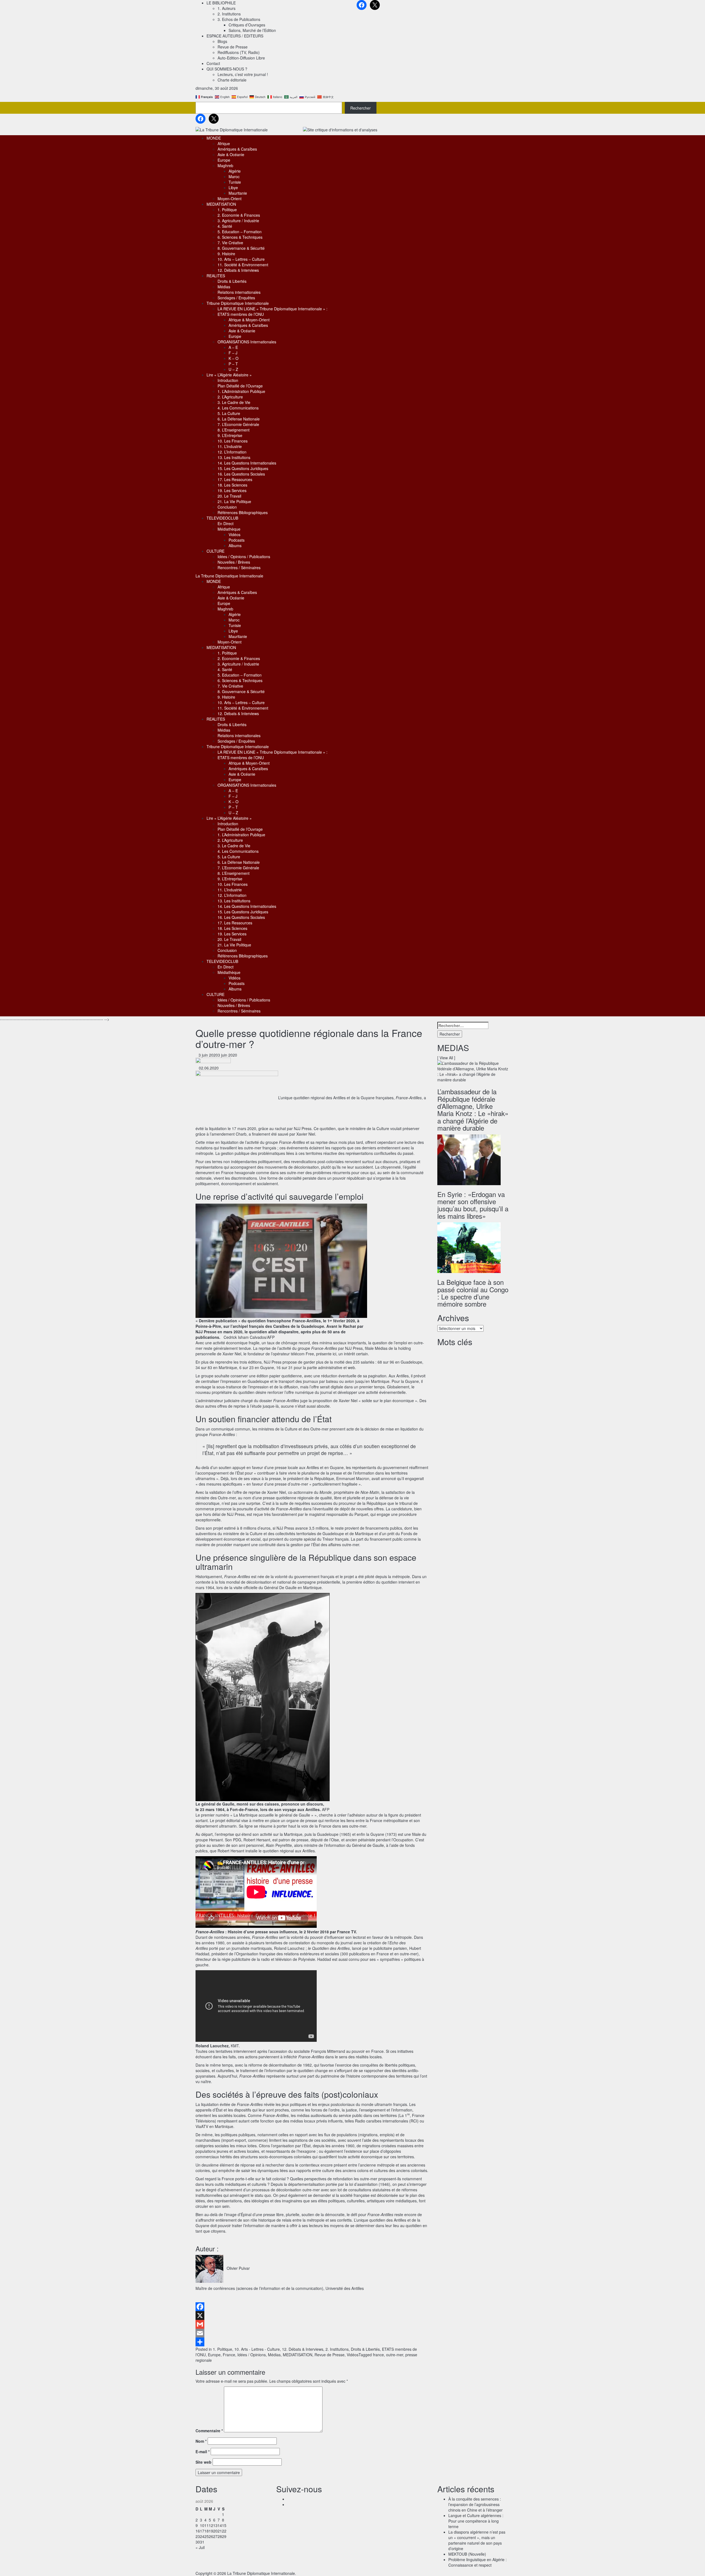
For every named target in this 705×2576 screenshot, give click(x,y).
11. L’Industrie (230, 446)
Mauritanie (238, 193)
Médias (224, 287)
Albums (235, 545)
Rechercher (360, 108)
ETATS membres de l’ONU (241, 314)
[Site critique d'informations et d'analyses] (340, 129)
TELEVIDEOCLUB (222, 518)
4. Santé (225, 226)
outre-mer (395, 2355)
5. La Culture (229, 413)
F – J (233, 353)
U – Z (233, 369)
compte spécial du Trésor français (319, 1539)
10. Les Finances (233, 441)
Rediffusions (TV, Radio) (239, 52)
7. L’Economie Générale (238, 424)
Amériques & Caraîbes (237, 149)
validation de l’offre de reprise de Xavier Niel (248, 1492)
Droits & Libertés (232, 281)
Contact (213, 63)
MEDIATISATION (221, 204)
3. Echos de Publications (239, 19)
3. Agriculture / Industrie (238, 221)
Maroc (234, 177)
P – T (233, 364)
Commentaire (209, 2431)
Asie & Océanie (231, 154)
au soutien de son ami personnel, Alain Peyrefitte (249, 1845)
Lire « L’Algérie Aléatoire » (229, 375)
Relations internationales (239, 292)
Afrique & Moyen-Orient (249, 320)
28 (220, 2536)
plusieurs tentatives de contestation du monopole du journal (301, 1943)
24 (202, 2536)
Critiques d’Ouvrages (247, 25)
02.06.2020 (207, 1068)
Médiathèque (229, 529)
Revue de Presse (233, 47)
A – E (233, 347)
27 (215, 2536)
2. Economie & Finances (239, 215)
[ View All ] (446, 1058)
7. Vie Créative (230, 243)
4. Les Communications (238, 408)
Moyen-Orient (230, 199)
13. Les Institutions (234, 457)
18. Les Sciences (232, 485)
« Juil (200, 2547)
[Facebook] (312, 2307)
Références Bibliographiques (243, 512)
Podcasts (237, 540)
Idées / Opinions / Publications (244, 557)
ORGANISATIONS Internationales (247, 342)
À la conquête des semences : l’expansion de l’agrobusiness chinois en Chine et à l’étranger (475, 2504)
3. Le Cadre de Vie (234, 402)
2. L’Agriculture (230, 397)
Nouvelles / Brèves (234, 562)
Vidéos (234, 534)
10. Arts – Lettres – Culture (241, 259)
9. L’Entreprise (230, 435)
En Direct (226, 523)
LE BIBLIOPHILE (221, 3)
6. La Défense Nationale (239, 419)
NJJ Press (303, 1128)
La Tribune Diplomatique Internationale (229, 576)
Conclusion (227, 507)
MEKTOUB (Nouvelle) (467, 2554)
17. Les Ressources (235, 479)
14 (220, 2525)
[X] (312, 2316)
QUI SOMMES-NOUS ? (227, 69)
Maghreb (225, 165)
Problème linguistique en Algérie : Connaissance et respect (478, 2562)
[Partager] (312, 2342)
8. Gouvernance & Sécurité (241, 248)
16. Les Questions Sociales (241, 474)
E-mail (203, 2452)
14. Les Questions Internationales (247, 463)
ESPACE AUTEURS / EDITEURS (235, 36)
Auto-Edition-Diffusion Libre (241, 58)
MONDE (214, 138)
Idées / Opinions (252, 2355)
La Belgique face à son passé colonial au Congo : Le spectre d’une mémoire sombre (473, 1293)
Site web (204, 2462)
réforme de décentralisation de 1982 (280, 2065)
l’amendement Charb (228, 1134)
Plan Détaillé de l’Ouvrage (240, 386)
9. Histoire (226, 254)
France (229, 2355)
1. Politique (227, 210)
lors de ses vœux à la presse (256, 1478)
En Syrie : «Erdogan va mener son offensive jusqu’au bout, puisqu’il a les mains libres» (473, 1205)
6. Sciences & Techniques (240, 237)
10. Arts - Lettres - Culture (257, 2349)
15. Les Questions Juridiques (243, 468)
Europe (224, 160)
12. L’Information (232, 452)
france (378, 2355)
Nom (201, 2441)
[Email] (312, 2333)
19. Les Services (232, 490)
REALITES (216, 276)
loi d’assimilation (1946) (370, 2184)
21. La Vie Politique (234, 501)
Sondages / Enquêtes (236, 298)
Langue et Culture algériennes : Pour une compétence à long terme (476, 2521)
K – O (234, 358)
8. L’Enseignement (234, 430)
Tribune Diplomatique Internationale (238, 303)
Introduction (228, 380)
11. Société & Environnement (243, 265)
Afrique (224, 143)
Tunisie (235, 182)
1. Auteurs (227, 8)
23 (198, 2536)
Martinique (364, 1533)
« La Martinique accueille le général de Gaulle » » (273, 1815)
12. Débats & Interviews (238, 270)
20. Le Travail (229, 496)
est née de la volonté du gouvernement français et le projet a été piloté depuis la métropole (330, 1576)
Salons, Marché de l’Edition (252, 30)
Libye (233, 188)
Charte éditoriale (232, 80)
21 (220, 2531)
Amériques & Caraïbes (248, 325)
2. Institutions (229, 14)
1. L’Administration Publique (241, 391)
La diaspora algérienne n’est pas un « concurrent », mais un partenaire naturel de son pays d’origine (477, 2540)
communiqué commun (231, 1429)
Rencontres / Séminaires (239, 568)
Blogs (222, 41)
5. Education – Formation (240, 232)
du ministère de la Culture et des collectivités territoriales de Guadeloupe (281, 1533)
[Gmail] (312, 2324)
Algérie (235, 171)
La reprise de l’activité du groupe (295, 1348)
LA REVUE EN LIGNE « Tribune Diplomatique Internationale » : (272, 309)
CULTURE (215, 551)
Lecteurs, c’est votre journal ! (243, 74)
